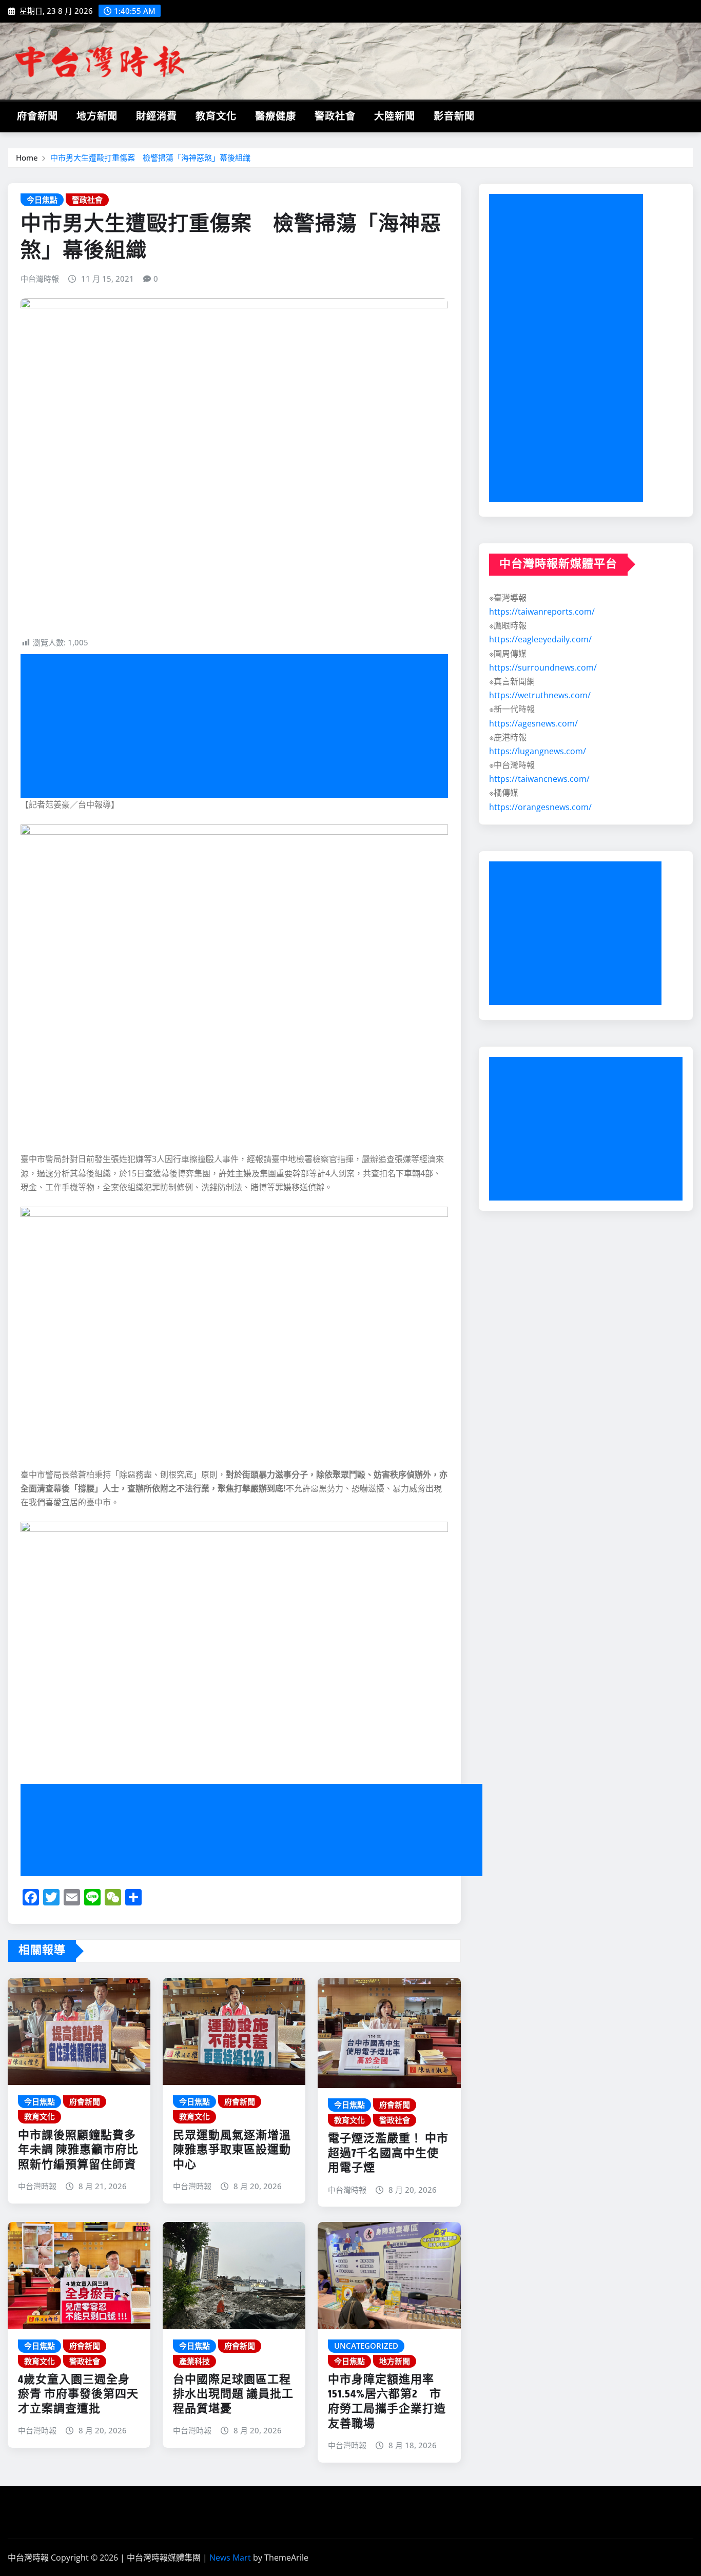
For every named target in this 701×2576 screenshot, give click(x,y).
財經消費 (157, 117)
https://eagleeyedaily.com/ (540, 639)
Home (27, 158)
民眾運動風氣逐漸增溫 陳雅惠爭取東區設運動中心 (232, 2150)
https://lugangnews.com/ (538, 751)
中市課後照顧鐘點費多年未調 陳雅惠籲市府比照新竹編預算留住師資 (78, 2150)
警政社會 (335, 117)
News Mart (230, 2558)
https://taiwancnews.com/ (539, 779)
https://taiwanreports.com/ (542, 612)
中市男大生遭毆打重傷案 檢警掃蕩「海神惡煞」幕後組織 (150, 158)
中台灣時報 (40, 279)
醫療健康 (276, 117)
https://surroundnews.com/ (543, 667)
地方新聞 (97, 117)
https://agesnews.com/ (533, 723)
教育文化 (216, 117)
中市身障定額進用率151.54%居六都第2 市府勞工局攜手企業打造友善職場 (387, 2402)
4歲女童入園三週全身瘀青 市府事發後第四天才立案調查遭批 (78, 2395)
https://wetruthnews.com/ (540, 695)
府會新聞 (37, 117)
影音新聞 (454, 117)
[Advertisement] (238, 726)
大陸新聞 (395, 117)
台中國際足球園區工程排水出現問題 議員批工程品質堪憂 (233, 2395)
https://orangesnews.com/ (540, 807)
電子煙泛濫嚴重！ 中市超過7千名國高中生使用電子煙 (388, 2154)
